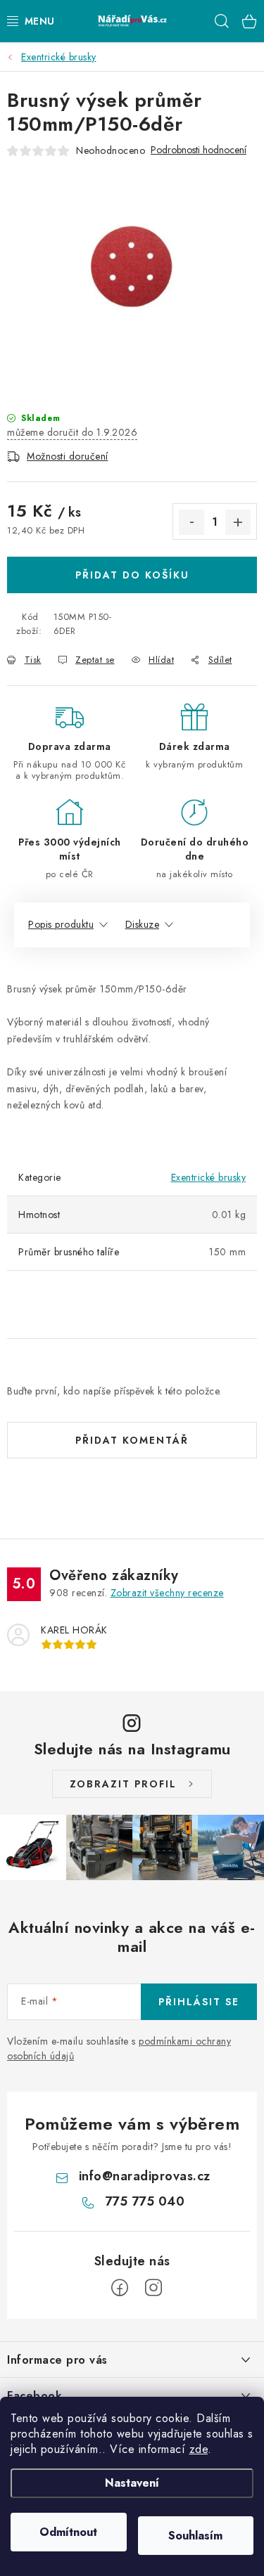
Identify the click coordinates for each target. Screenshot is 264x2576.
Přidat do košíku (132, 575)
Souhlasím (195, 2536)
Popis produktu (61, 924)
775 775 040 (145, 2201)
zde (199, 2449)
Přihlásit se (199, 2002)
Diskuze (143, 924)
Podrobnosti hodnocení (199, 150)
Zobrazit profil (123, 1784)
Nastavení (132, 2483)
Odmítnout (68, 2532)
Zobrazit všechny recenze (167, 1593)
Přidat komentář (132, 1440)
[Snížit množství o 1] (191, 522)
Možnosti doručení (68, 456)
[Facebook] (120, 2288)
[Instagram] (153, 2288)
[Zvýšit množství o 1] (238, 522)
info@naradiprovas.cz (145, 2176)
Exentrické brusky (209, 1177)
